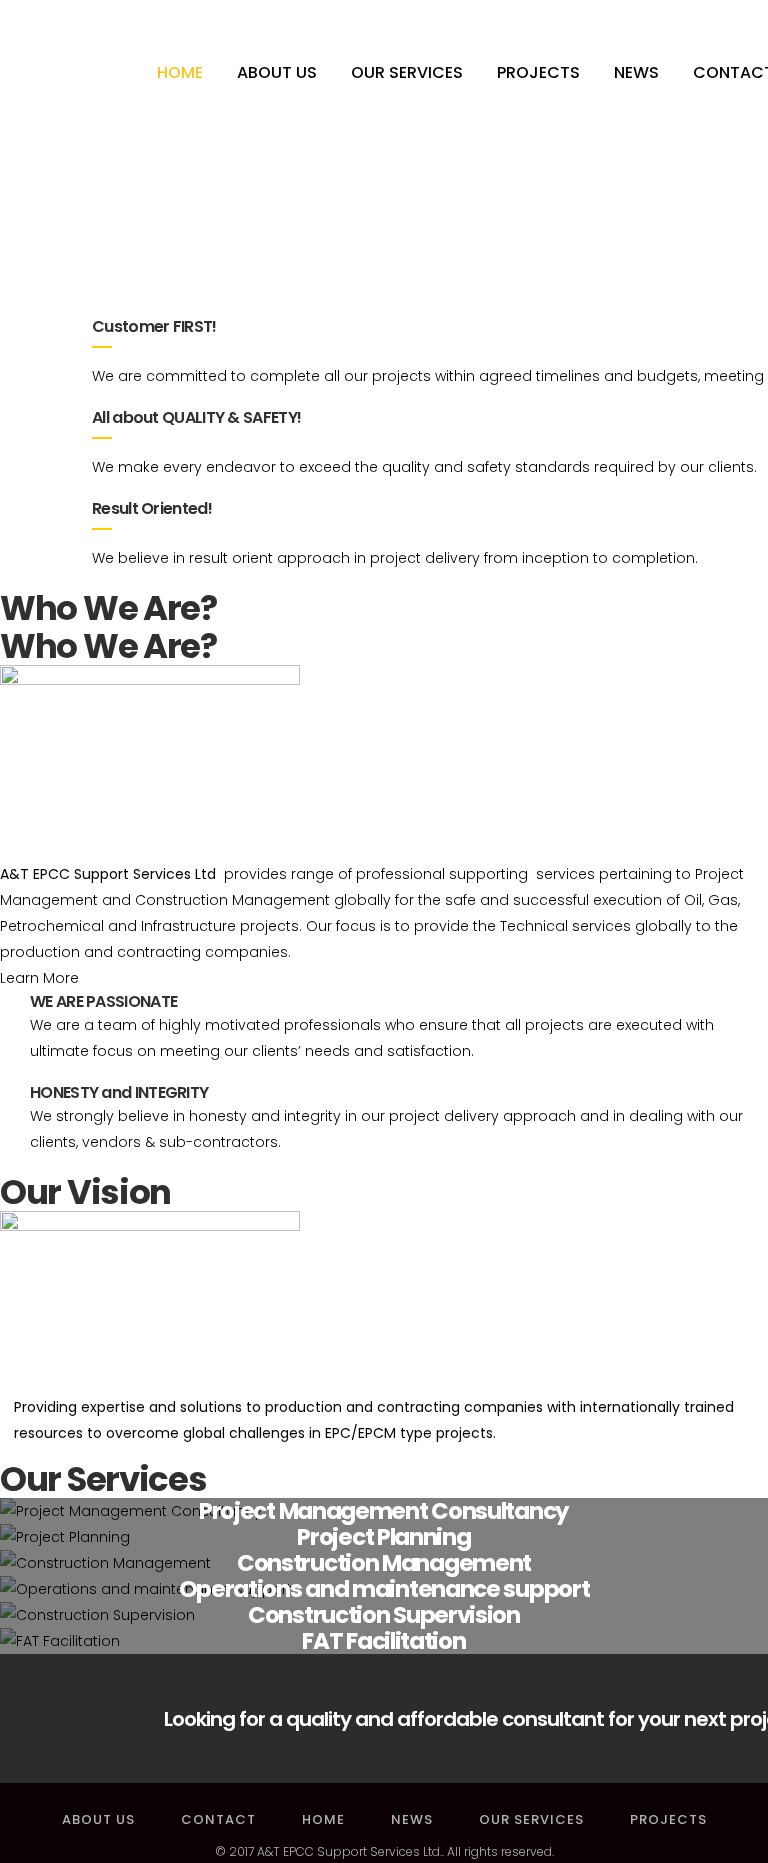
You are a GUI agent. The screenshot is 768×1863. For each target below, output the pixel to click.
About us (98, 1819)
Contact (218, 1819)
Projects (668, 1819)
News (412, 1819)
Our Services (531, 1819)
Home (323, 1819)
